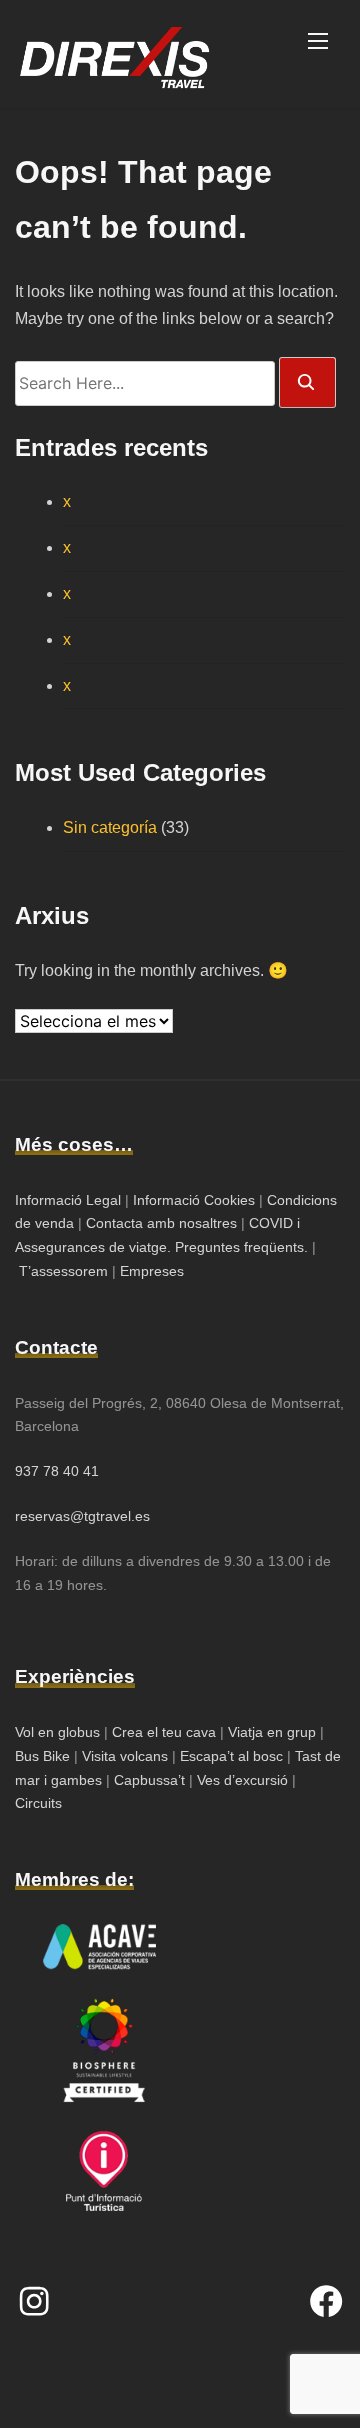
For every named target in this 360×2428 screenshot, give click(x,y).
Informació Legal (68, 1200)
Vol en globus (57, 1732)
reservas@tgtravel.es (82, 1516)
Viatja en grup (270, 1732)
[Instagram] (34, 2301)
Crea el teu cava (164, 1732)
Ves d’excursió (244, 1780)
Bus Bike (44, 1756)
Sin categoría (110, 827)
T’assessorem (63, 1271)
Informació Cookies (194, 1200)
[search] (307, 382)
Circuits (38, 1803)
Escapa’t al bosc (231, 1756)
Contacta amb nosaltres (161, 1223)
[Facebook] (326, 2301)
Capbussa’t (151, 1780)
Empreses (152, 1271)
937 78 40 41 (57, 1471)
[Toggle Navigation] (318, 40)
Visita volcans (125, 1756)
